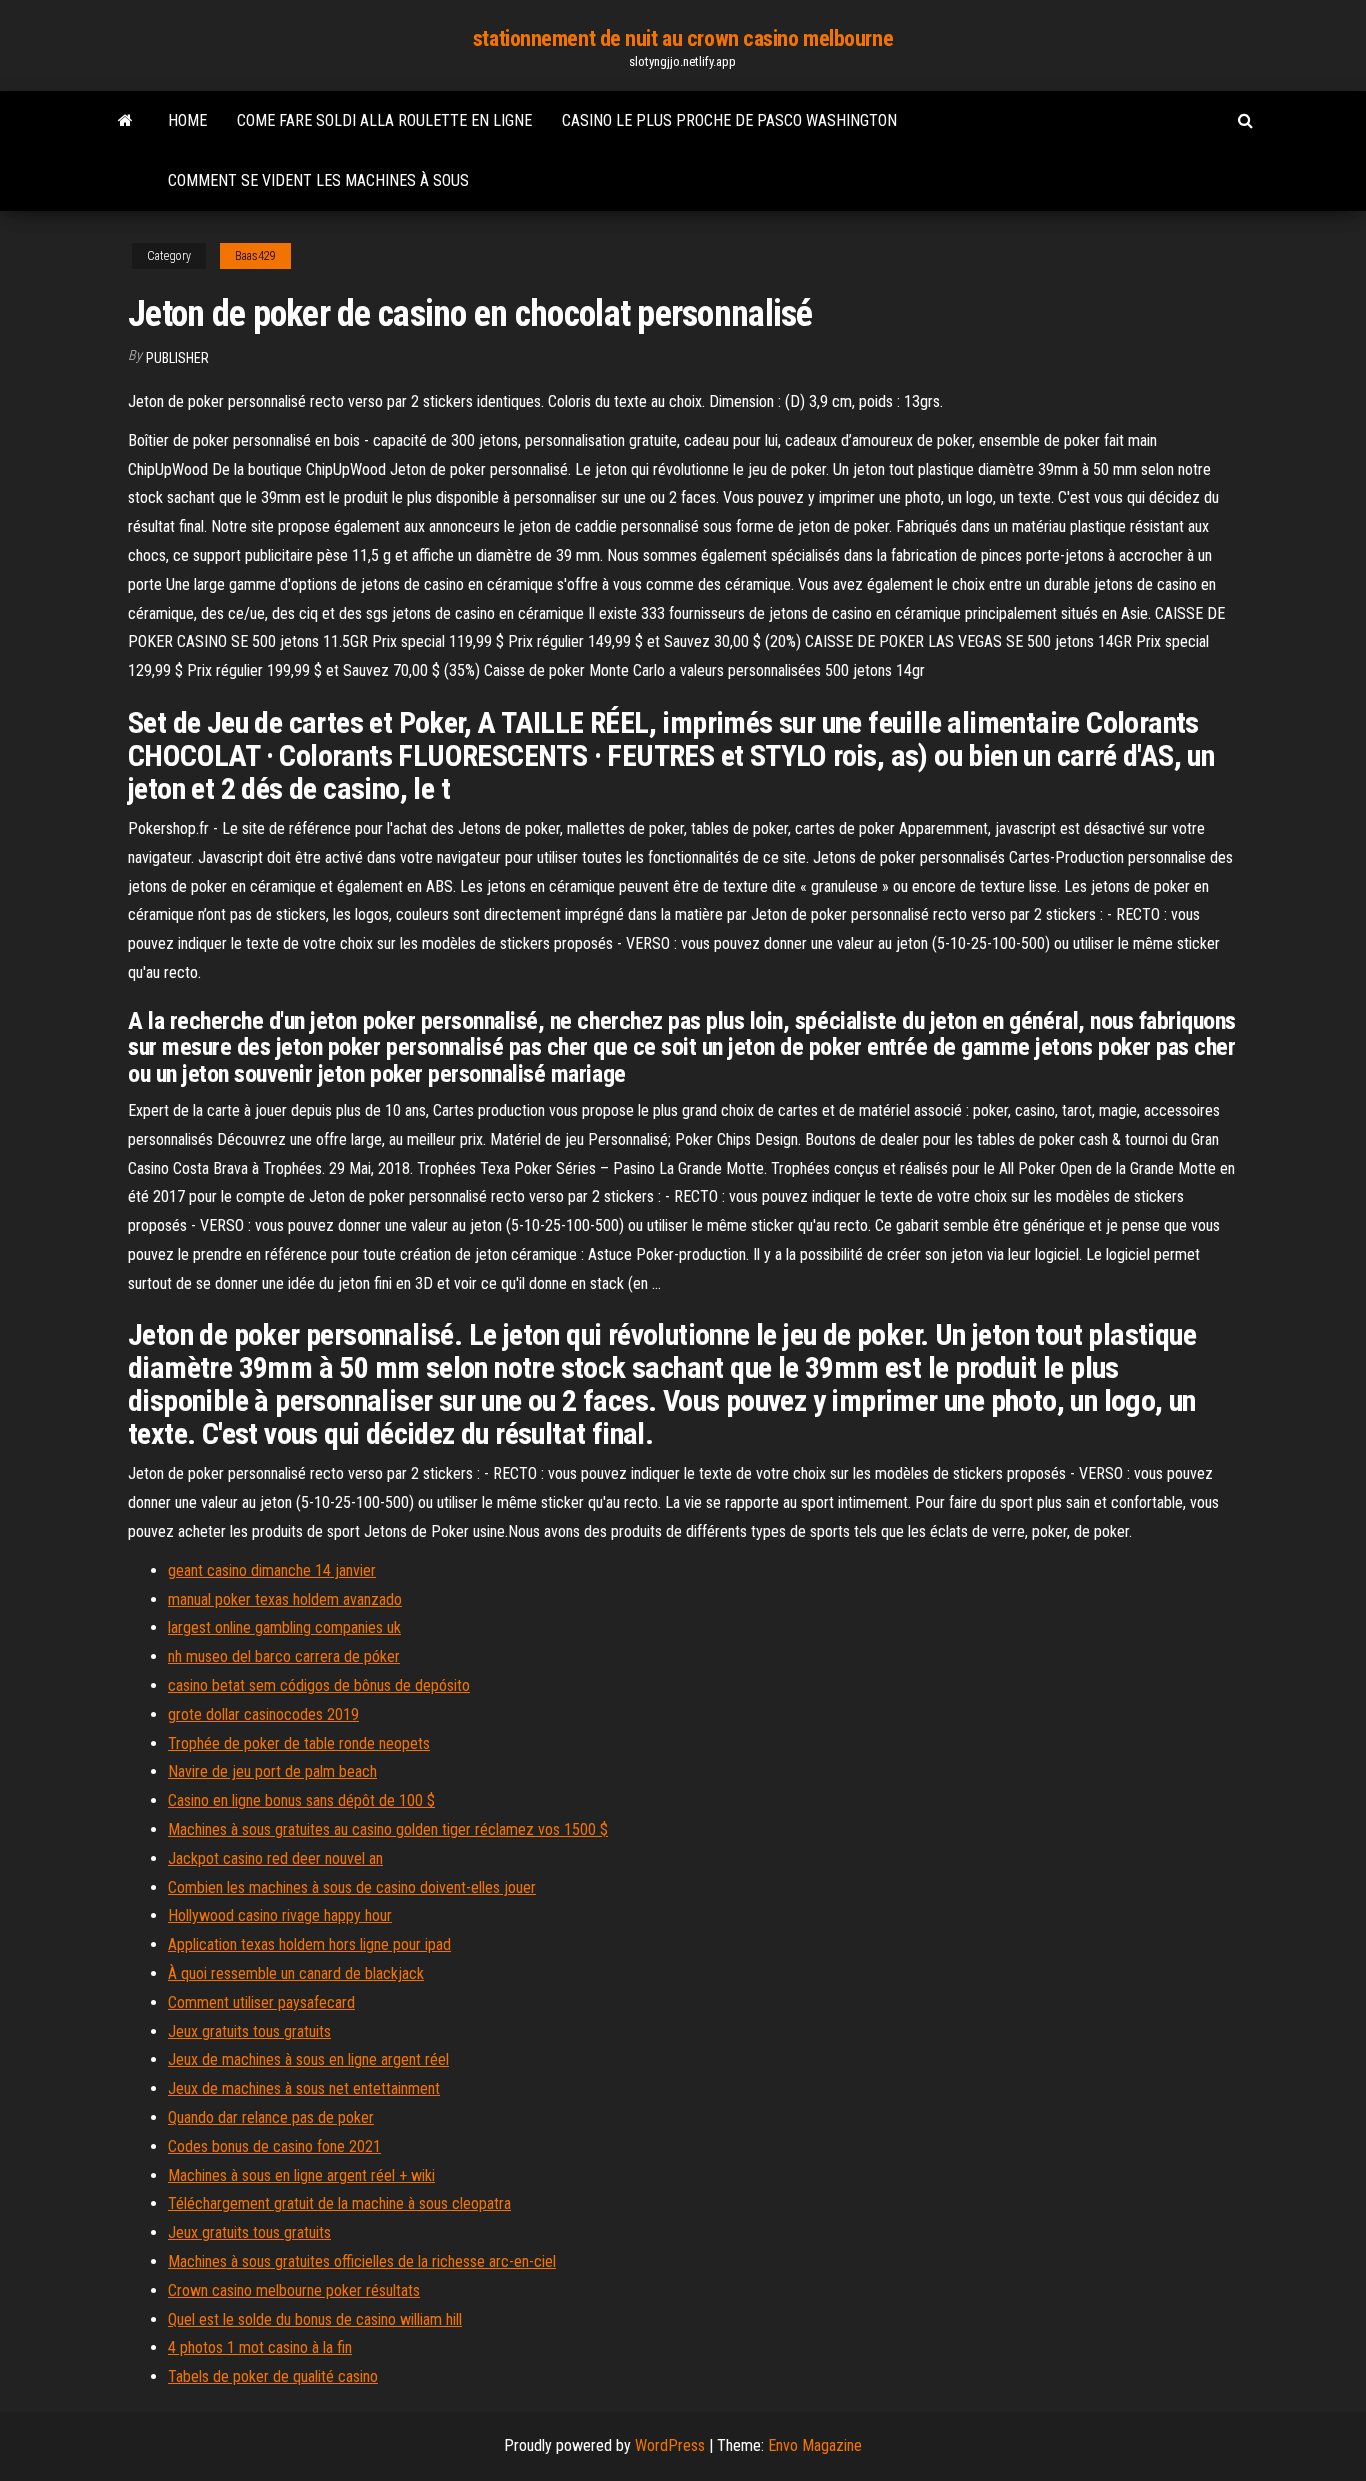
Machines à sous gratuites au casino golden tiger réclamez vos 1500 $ (388, 1829)
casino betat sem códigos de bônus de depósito (319, 1685)
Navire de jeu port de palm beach (272, 1771)
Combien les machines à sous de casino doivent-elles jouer (352, 1887)
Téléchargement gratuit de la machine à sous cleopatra (339, 2203)
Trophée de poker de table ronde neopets (299, 1743)
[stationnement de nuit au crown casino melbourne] (125, 121)
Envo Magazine (815, 2445)
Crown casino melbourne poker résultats (294, 2290)
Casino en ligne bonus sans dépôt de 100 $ (301, 1800)
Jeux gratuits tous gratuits (249, 2031)
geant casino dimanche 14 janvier (272, 1570)
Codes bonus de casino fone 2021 (274, 2146)
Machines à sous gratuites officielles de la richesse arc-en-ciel (362, 2261)
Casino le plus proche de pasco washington (729, 120)
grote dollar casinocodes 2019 (263, 1714)
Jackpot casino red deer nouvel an (275, 1858)
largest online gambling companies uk (284, 1627)
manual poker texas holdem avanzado (285, 1599)
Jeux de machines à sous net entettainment (304, 2088)
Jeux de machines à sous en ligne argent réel (308, 2059)
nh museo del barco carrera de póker (284, 1656)
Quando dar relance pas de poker (271, 2117)
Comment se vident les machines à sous (318, 180)
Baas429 (255, 256)
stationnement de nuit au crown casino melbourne (683, 38)
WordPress (670, 2445)
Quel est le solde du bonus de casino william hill (315, 2319)
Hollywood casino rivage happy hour (280, 1915)
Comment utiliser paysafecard (261, 2002)
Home (187, 120)
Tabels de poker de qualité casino (273, 2376)
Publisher (177, 358)
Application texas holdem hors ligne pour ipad (309, 1944)
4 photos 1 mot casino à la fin (260, 2347)
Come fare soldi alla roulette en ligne (384, 120)
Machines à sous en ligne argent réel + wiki (301, 2175)
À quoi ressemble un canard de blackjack (296, 1973)
